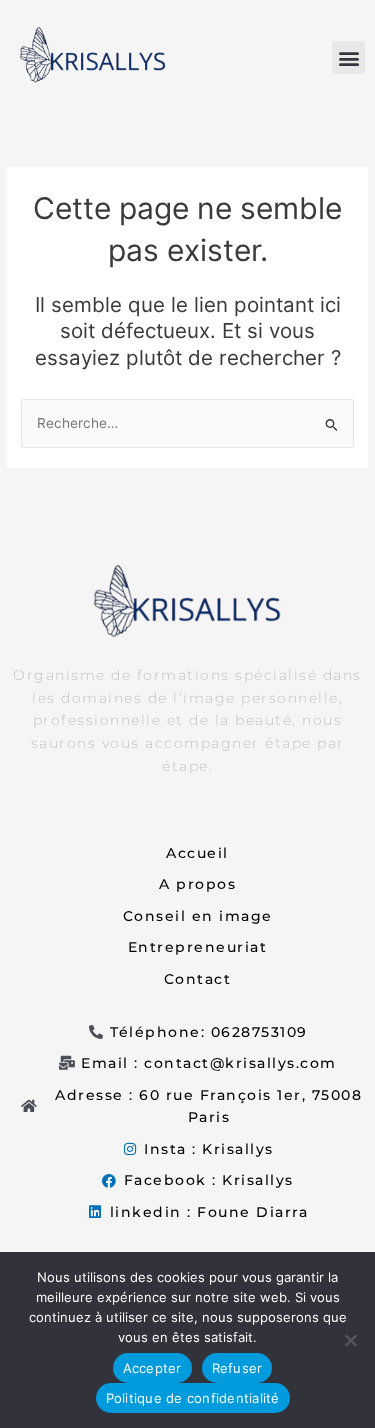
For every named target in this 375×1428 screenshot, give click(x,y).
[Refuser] (350, 1340)
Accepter (152, 1368)
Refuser (237, 1368)
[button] (348, 57)
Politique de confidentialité (193, 1398)
